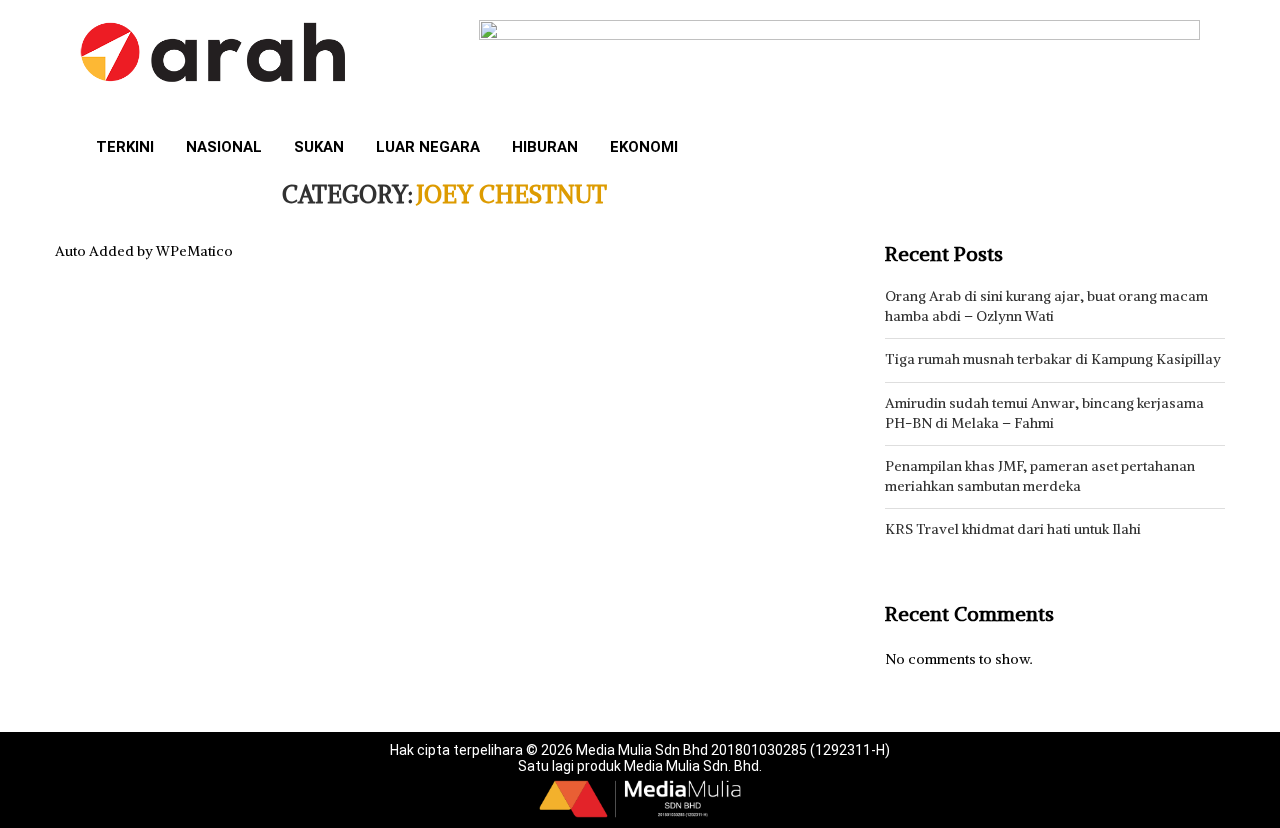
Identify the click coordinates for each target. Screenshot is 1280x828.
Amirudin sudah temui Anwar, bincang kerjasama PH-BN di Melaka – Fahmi (1044, 413)
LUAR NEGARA (428, 147)
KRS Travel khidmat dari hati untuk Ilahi (1013, 529)
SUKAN (319, 147)
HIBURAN (545, 147)
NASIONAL (224, 147)
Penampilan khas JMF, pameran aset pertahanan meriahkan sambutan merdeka (1040, 476)
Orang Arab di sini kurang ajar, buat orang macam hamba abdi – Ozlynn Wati (1046, 306)
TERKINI (125, 147)
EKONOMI (644, 147)
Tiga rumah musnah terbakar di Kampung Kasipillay (1053, 359)
